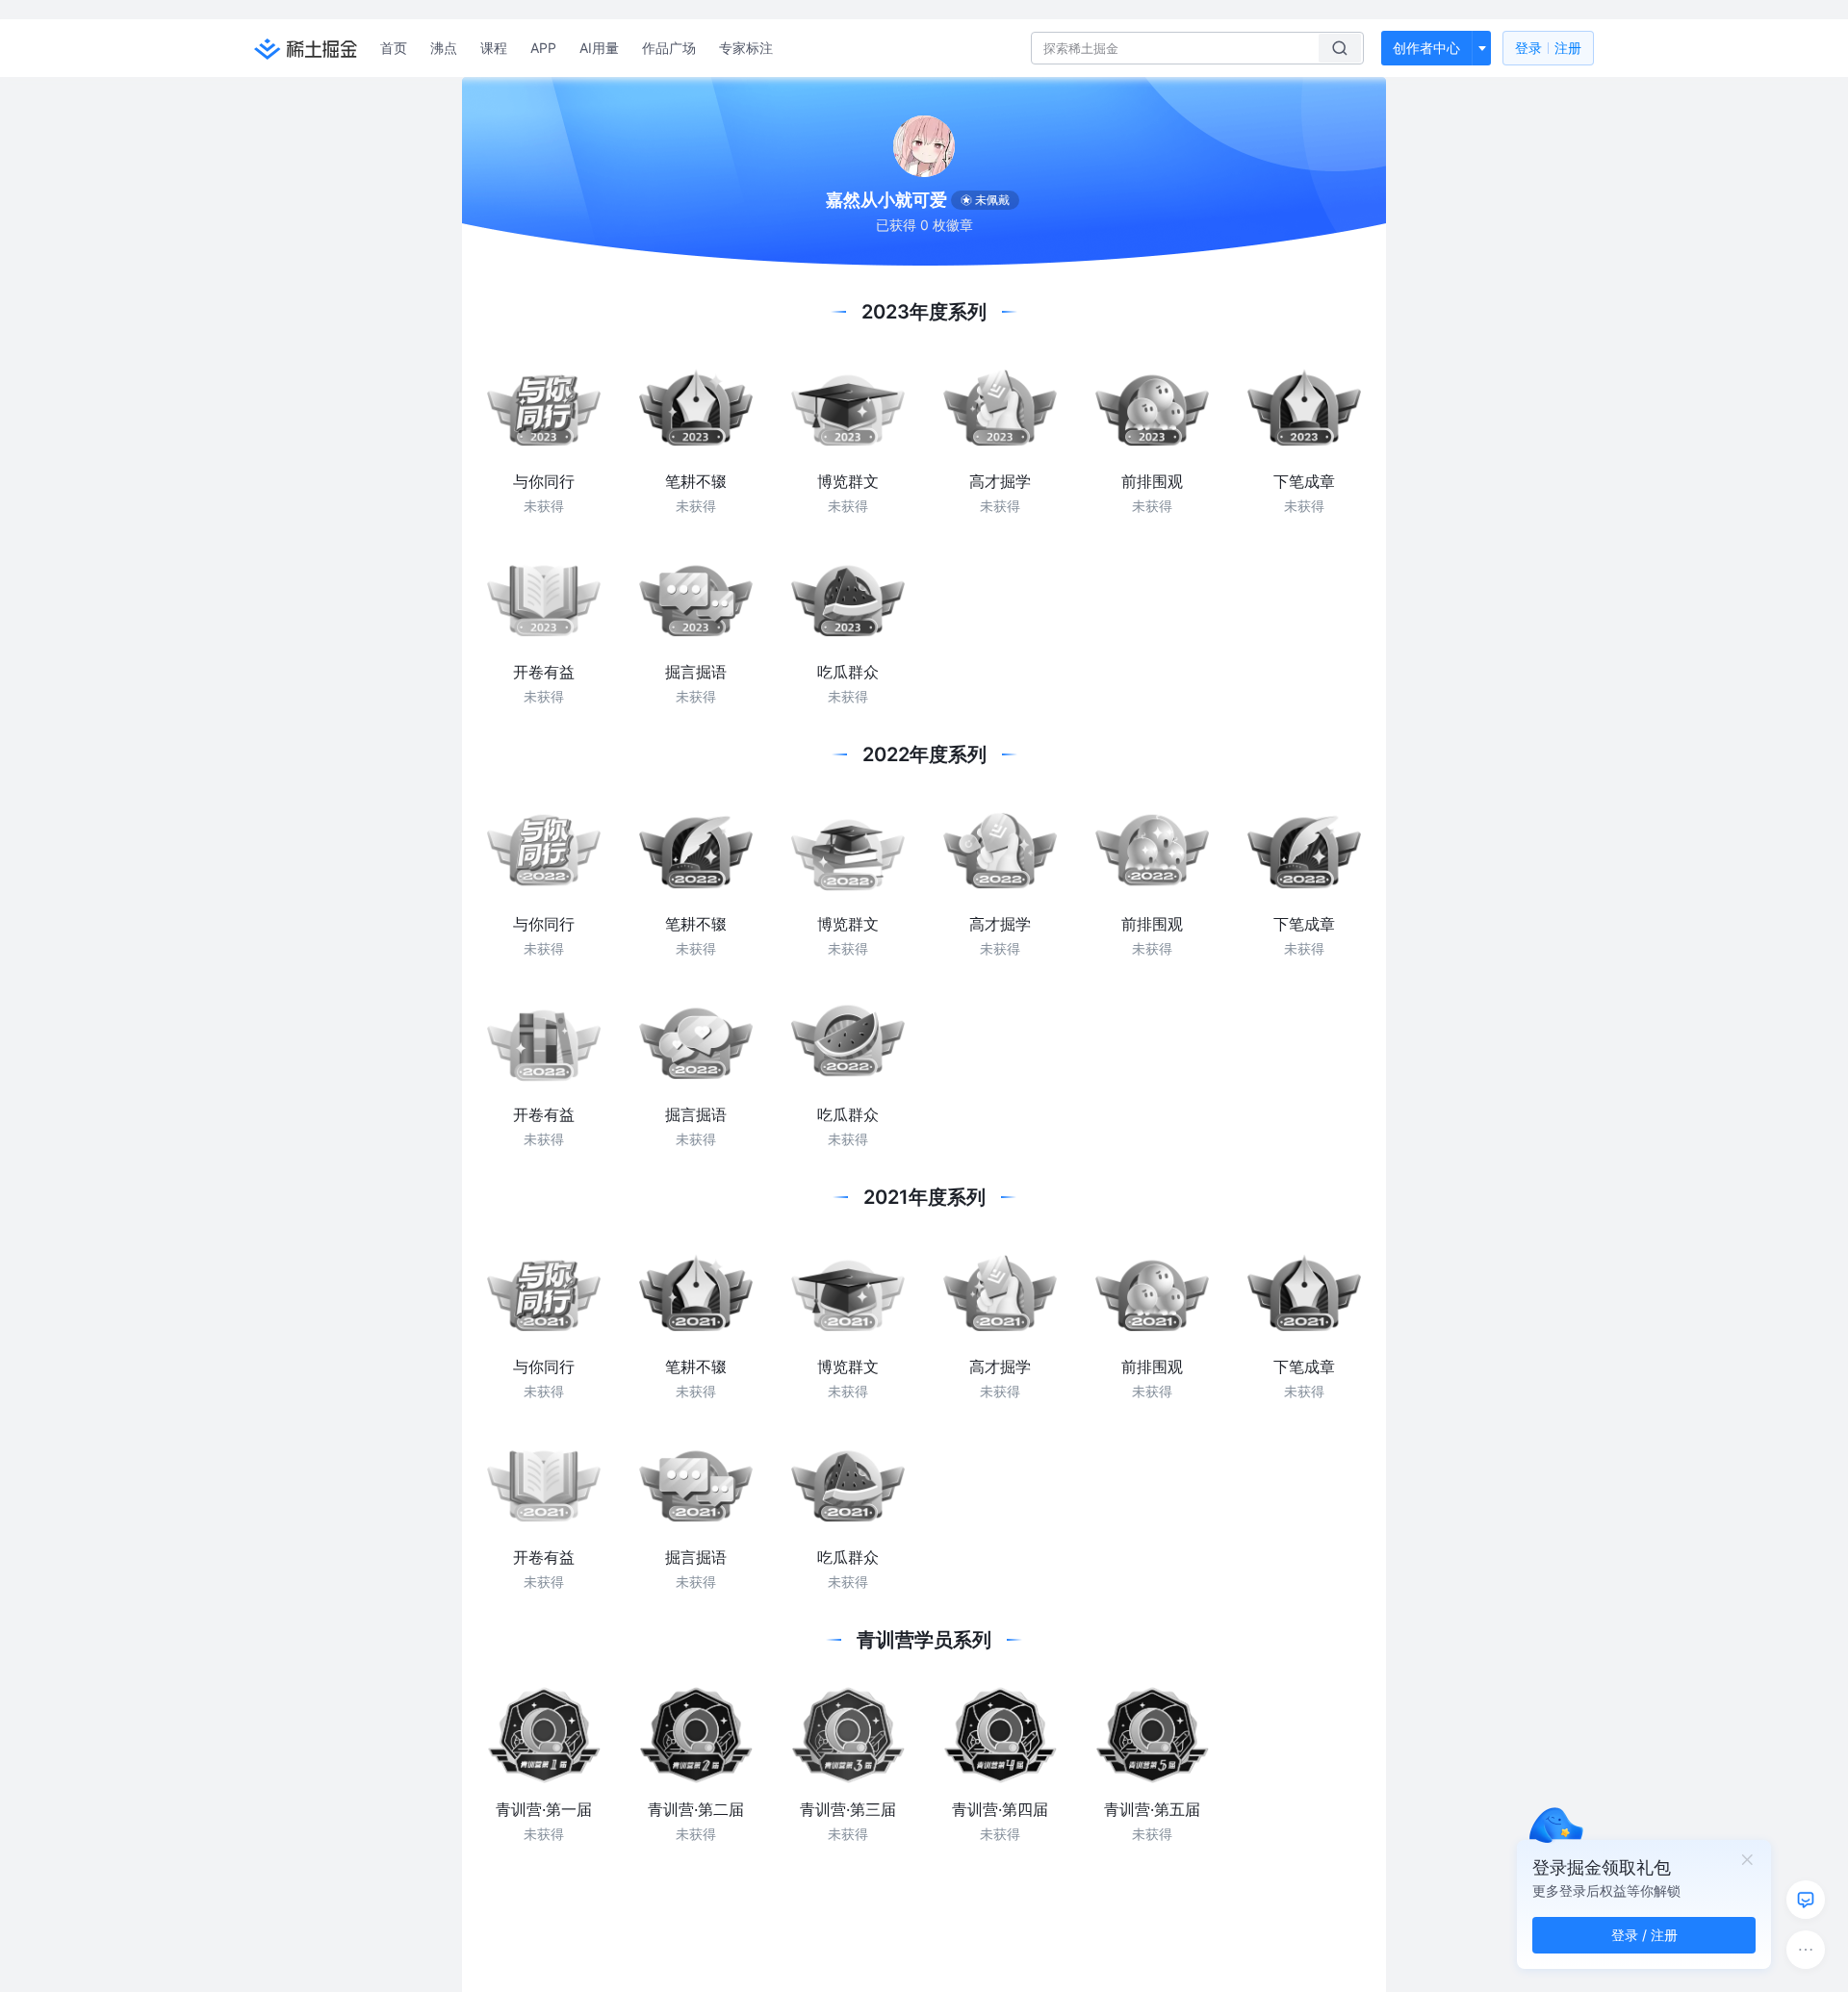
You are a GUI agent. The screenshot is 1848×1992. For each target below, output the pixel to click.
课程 (494, 48)
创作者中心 (1426, 48)
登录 (1548, 48)
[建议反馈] (1806, 1900)
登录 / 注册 (1644, 1935)
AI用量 (599, 48)
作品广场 (669, 48)
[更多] (1806, 1950)
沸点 (444, 48)
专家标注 (746, 48)
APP (543, 48)
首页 (394, 48)
